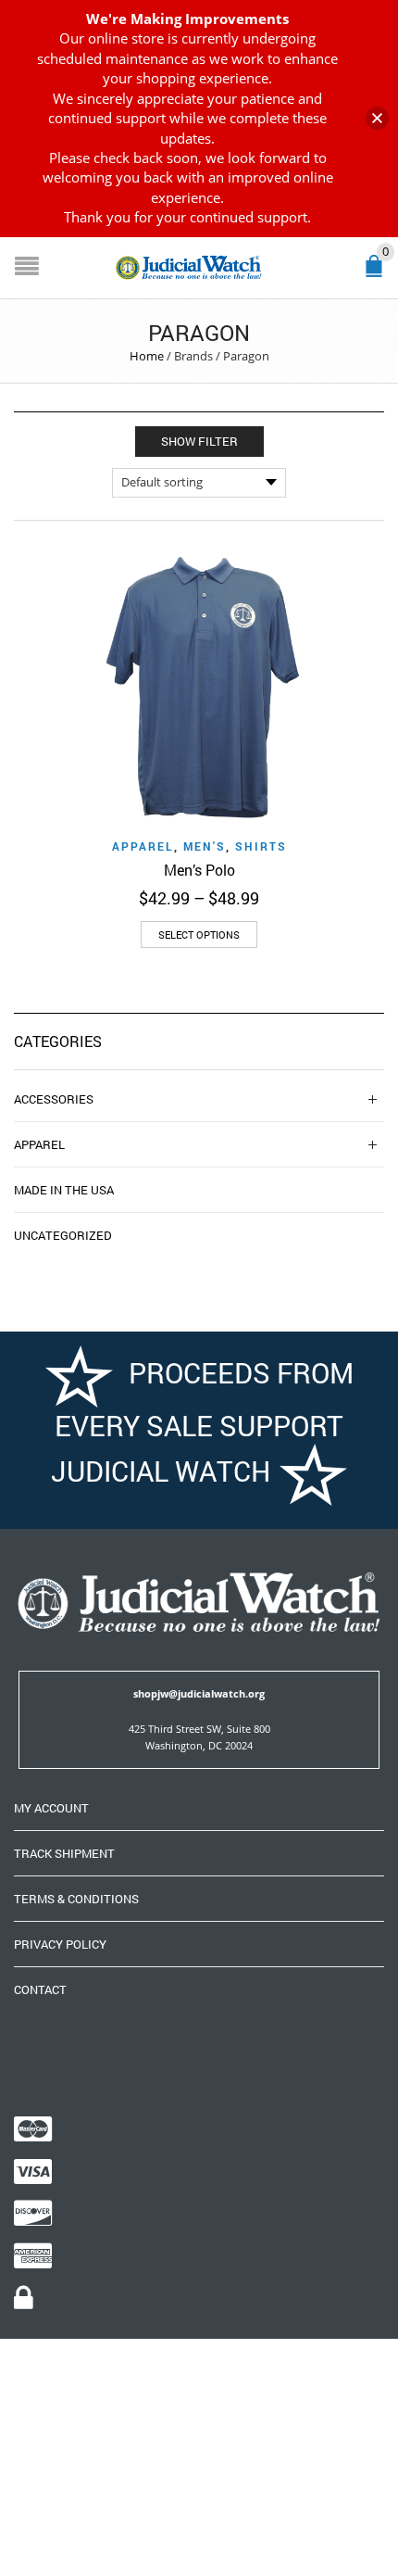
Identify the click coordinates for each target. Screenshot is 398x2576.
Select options (199, 934)
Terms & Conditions (76, 1899)
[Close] (377, 118)
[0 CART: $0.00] (378, 274)
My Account (51, 1808)
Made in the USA (64, 1190)
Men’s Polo (199, 870)
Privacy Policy (60, 1944)
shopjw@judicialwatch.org (199, 1693)
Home (147, 356)
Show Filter (199, 441)
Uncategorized (63, 1235)
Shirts (261, 846)
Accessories (54, 1099)
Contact (40, 1989)
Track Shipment (64, 1853)
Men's (205, 846)
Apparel (143, 846)
